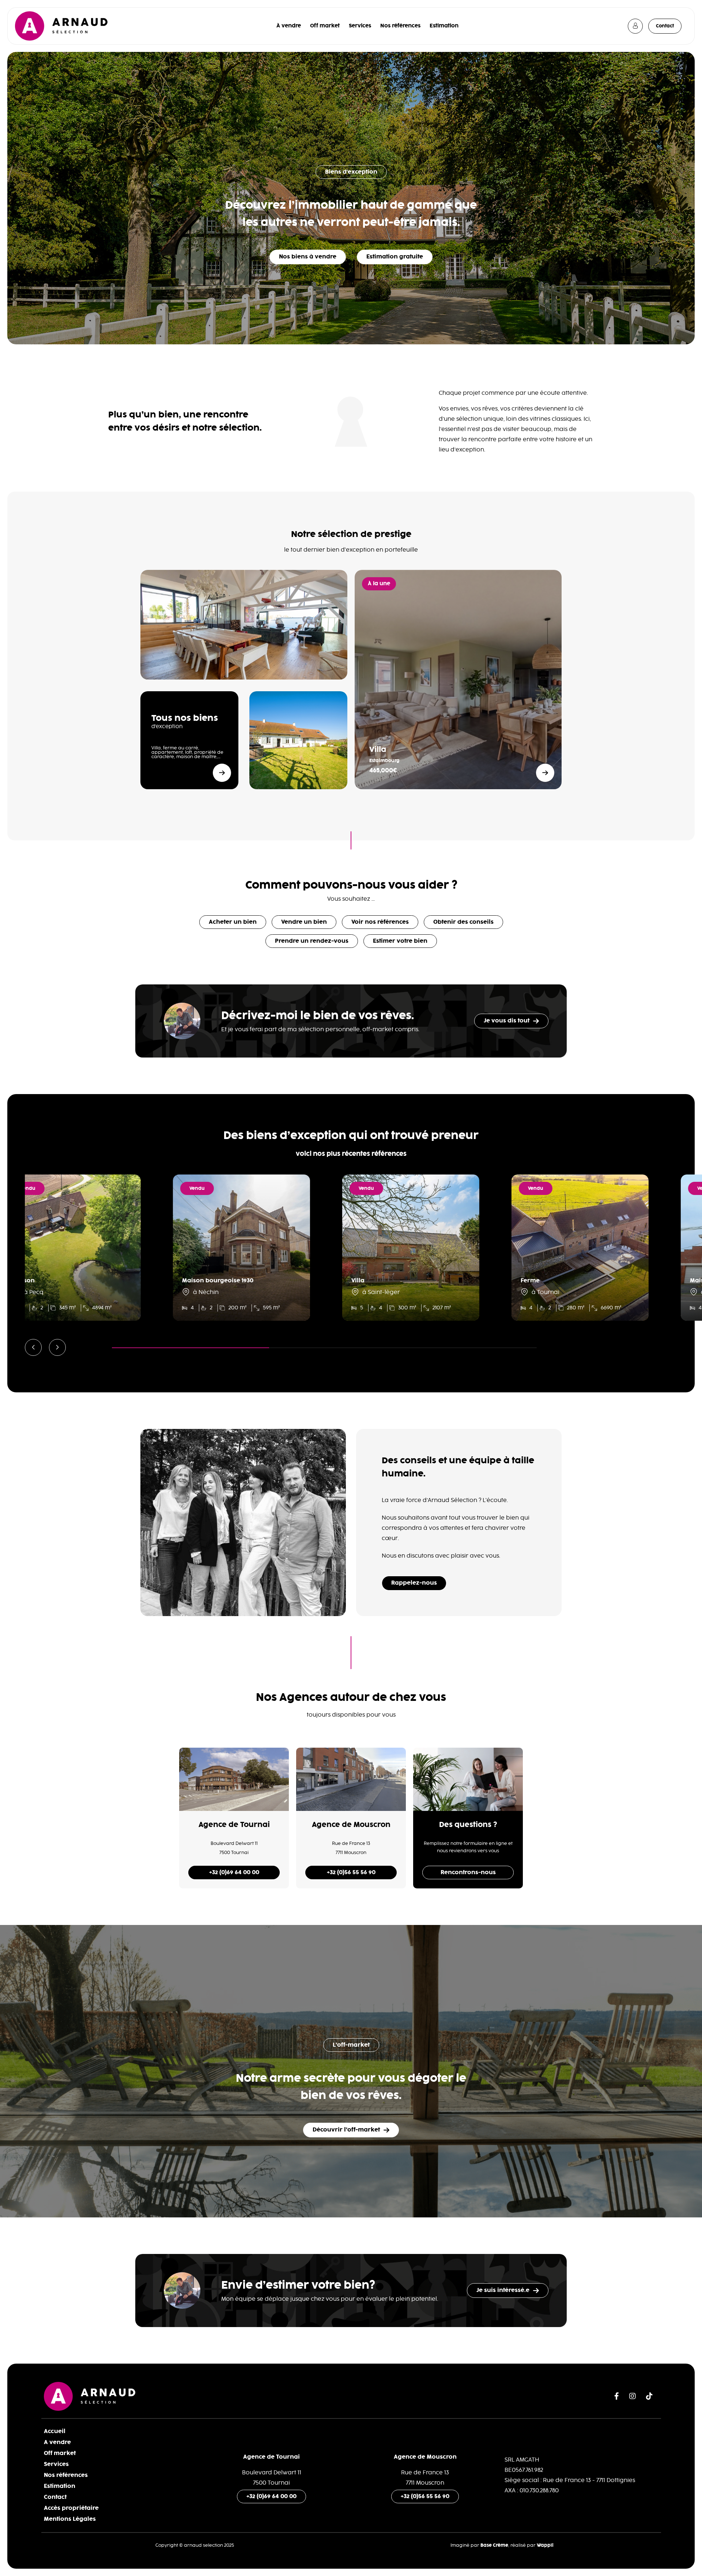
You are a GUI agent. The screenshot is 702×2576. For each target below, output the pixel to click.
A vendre (57, 2442)
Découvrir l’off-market (346, 2130)
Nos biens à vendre (308, 257)
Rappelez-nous (414, 1583)
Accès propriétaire (71, 2508)
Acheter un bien (233, 922)
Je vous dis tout (507, 1021)
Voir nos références (380, 922)
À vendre (289, 26)
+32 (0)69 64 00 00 (234, 1873)
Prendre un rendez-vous (312, 941)
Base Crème (494, 2545)
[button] (33, 1347)
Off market (325, 26)
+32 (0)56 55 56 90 (351, 1873)
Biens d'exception (351, 172)
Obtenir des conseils (463, 922)
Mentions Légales (70, 2519)
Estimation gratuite (395, 257)
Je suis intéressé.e (503, 2290)
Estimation (444, 26)
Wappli (545, 2545)
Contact (665, 26)
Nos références (400, 26)
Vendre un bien (304, 922)
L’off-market (351, 2045)
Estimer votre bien (400, 941)
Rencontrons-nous (468, 1873)
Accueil (55, 2431)
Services (360, 26)
